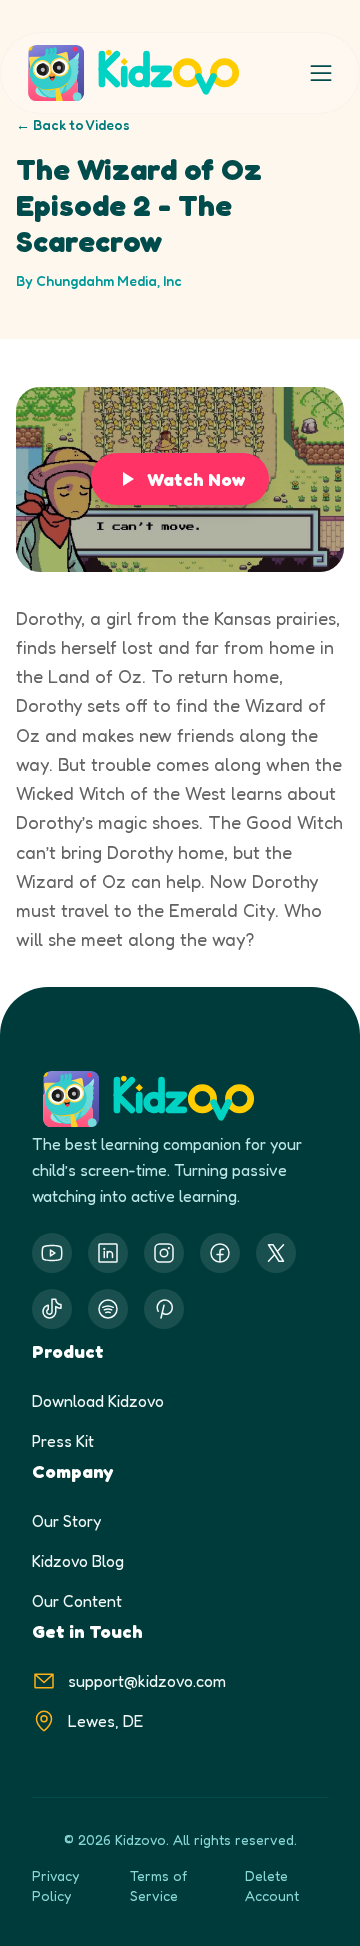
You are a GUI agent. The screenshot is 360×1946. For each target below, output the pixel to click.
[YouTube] (52, 1253)
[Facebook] (220, 1253)
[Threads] (52, 1309)
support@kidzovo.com (147, 1681)
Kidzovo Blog (78, 1561)
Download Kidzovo (98, 1401)
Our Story (66, 1521)
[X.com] (276, 1253)
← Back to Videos (73, 124)
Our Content (77, 1601)
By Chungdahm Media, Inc (99, 280)
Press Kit (63, 1441)
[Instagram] (164, 1253)
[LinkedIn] (108, 1253)
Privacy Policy (55, 1885)
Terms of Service (158, 1885)
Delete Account (272, 1885)
